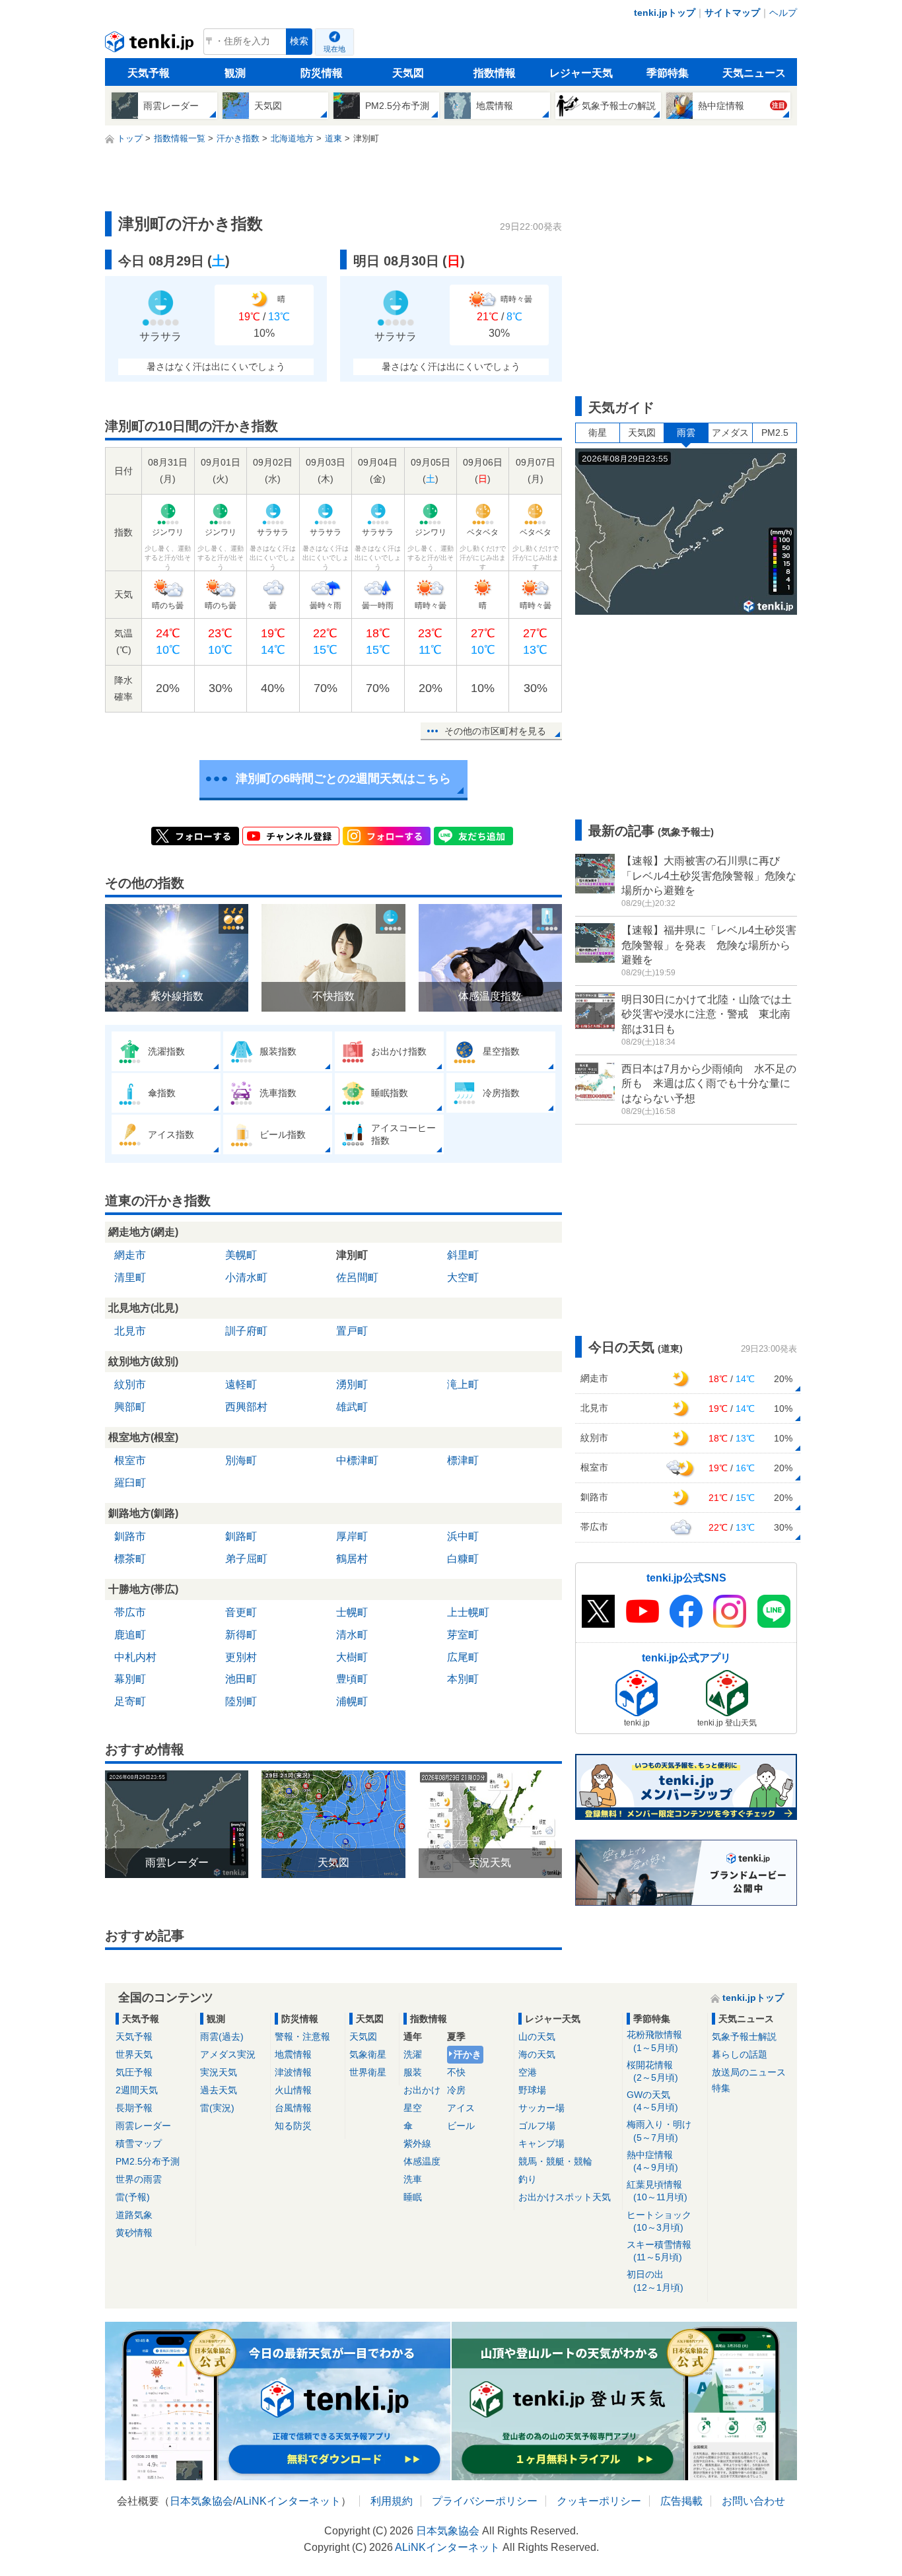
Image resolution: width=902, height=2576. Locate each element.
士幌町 (352, 1612)
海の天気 (537, 2054)
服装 (413, 2072)
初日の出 (655, 2280)
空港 (528, 2072)
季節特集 (668, 73)
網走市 (130, 1255)
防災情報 (322, 73)
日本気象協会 (201, 2501)
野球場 (532, 2090)
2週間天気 (137, 2090)
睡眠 (413, 2197)
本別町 (463, 1679)
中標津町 (357, 1460)
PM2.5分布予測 (148, 2161)
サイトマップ (732, 13)
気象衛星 (368, 2054)
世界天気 (134, 2054)
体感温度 (422, 2161)
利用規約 (392, 2501)
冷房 (456, 2090)
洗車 (413, 2179)
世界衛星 (368, 2072)
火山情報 (293, 2090)
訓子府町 (246, 1331)
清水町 (352, 1635)
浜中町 (463, 1536)
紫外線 (417, 2143)
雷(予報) (133, 2197)
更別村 (241, 1657)
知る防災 (293, 2126)
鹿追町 (130, 1635)
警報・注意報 (302, 2036)
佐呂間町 (357, 1277)
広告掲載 (681, 2501)
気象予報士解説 (744, 2036)
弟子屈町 (246, 1559)
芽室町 (463, 1635)
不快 (456, 2072)
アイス (461, 2108)
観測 (235, 73)
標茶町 (130, 1559)
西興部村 (246, 1407)
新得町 (241, 1635)
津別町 (352, 1255)
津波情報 (293, 2072)
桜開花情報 (652, 2071)
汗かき (468, 2054)
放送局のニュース (749, 2072)
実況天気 (219, 2072)
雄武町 (352, 1407)
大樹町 (352, 1657)
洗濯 (413, 2054)
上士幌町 (468, 1612)
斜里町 (463, 1255)
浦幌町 (352, 1701)
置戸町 (352, 1331)
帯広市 (130, 1612)
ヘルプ (783, 13)
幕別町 (130, 1679)
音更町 (241, 1612)
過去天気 (219, 2090)
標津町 (463, 1460)
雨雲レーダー (143, 2126)
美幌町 (241, 1255)
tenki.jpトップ (665, 13)
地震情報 (293, 2054)
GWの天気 (652, 2101)
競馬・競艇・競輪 (555, 2161)
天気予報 (149, 73)
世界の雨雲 (139, 2179)
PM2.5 (775, 433)
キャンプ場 (541, 2143)
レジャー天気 (581, 73)
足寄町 (130, 1701)
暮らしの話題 (740, 2054)
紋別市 (130, 1384)
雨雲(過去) (222, 2036)
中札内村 (135, 1657)
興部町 (130, 1407)
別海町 (241, 1460)
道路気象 (134, 2215)
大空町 (463, 1277)
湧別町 (352, 1384)
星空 (413, 2108)
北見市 (130, 1331)
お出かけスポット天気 (565, 2197)
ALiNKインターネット (288, 2501)
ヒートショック (659, 2221)
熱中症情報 (652, 2161)
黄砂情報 (134, 2233)
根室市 (130, 1460)
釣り (528, 2179)
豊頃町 (352, 1679)
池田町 (241, 1679)
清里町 (130, 1277)
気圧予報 (134, 2072)
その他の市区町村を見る (495, 731)
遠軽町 (241, 1384)
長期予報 (134, 2108)
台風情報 (293, 2108)
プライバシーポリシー (485, 2501)
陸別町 (241, 1701)
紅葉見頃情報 (657, 2191)
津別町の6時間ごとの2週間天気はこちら (343, 779)
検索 (299, 41)
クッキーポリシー (599, 2501)
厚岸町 (352, 1536)
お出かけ (422, 2090)
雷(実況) (217, 2108)
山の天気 (537, 2036)
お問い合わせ (753, 2501)
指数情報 (495, 73)
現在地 (334, 49)
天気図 (408, 73)
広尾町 (463, 1657)
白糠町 (463, 1559)
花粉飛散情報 (654, 2041)
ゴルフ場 (537, 2126)
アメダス (730, 433)
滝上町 (463, 1384)
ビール (461, 2126)
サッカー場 (541, 2108)
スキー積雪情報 (659, 2251)
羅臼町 (130, 1483)
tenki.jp (151, 45)
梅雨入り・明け (659, 2131)
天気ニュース (754, 73)
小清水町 (246, 1277)
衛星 (598, 433)
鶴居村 (352, 1559)
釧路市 (130, 1536)
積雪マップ (139, 2143)
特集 (721, 2088)
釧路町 (241, 1536)
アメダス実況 (228, 2054)
